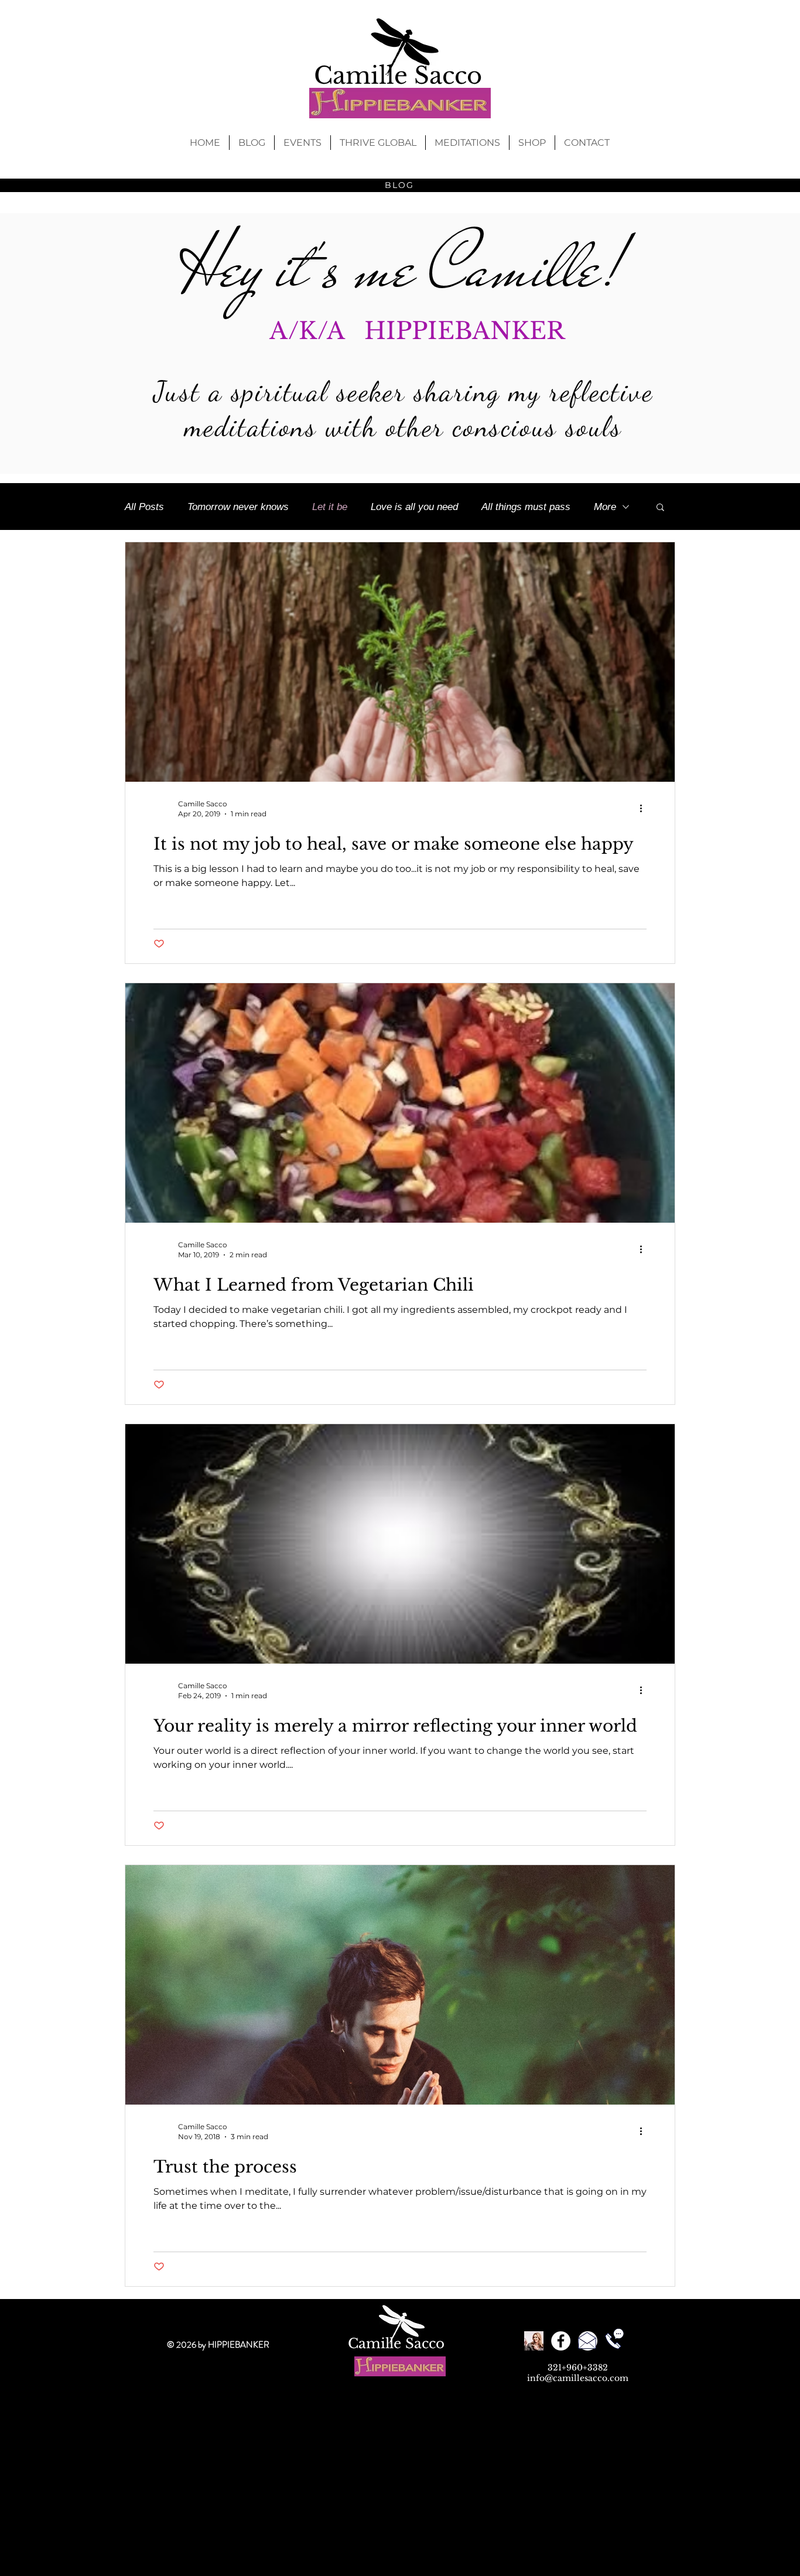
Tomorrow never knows (238, 507)
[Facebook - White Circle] (561, 2341)
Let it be (330, 507)
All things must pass (526, 507)
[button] (660, 508)
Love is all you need (414, 507)
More (605, 507)
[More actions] (645, 808)
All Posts (144, 507)
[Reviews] (534, 2341)
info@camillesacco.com (578, 2378)
